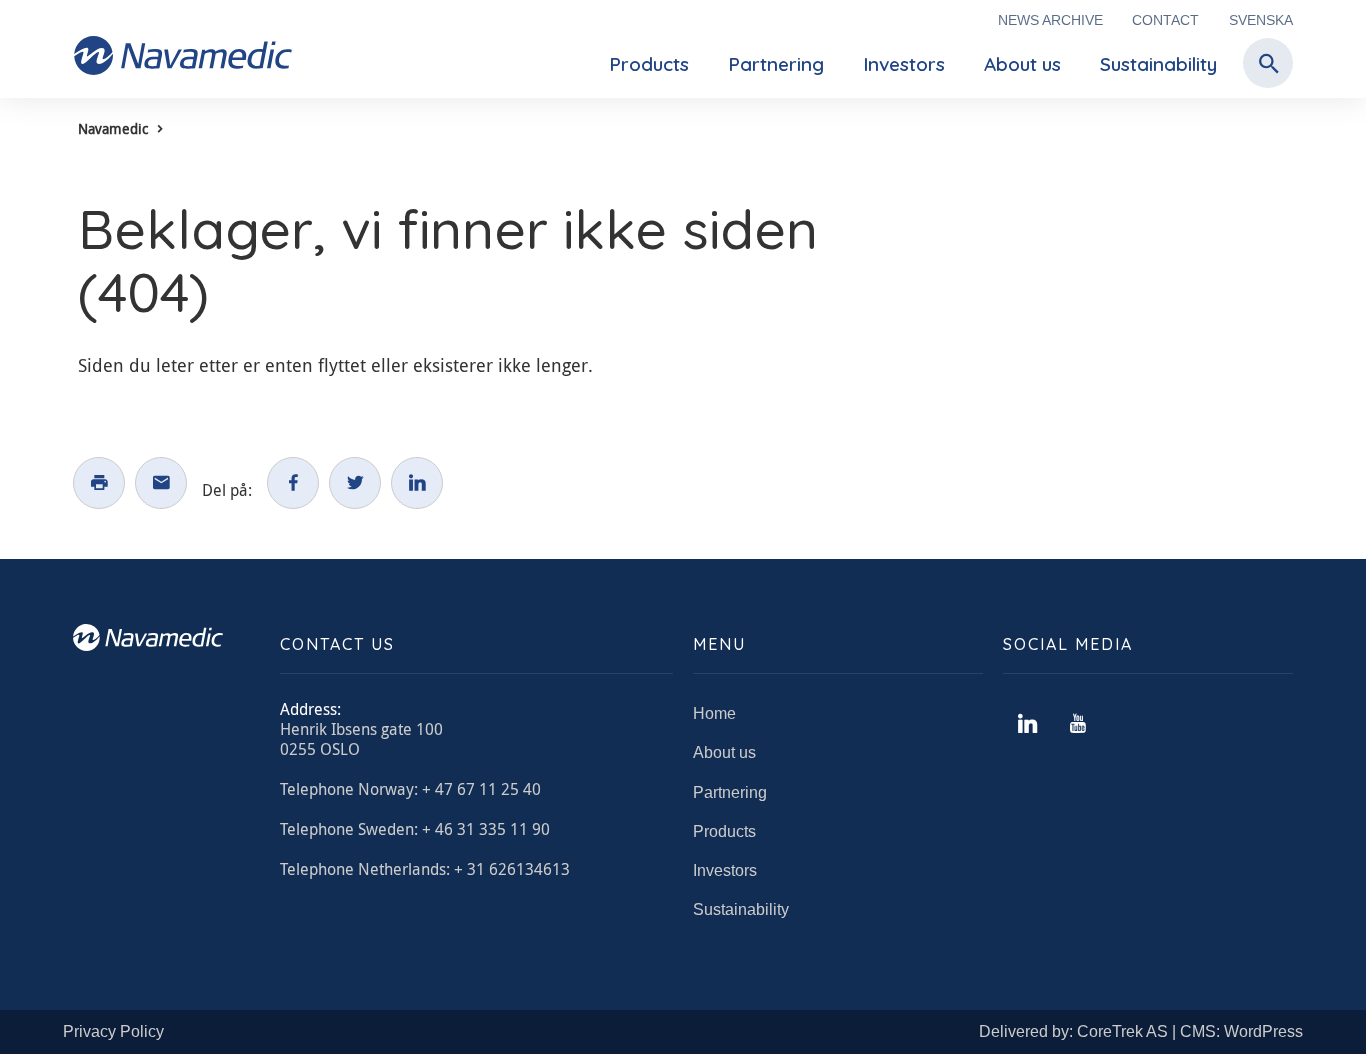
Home (714, 713)
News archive (1050, 20)
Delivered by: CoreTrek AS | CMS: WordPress (1141, 1031)
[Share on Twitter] (355, 483)
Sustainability (1158, 64)
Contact (1165, 20)
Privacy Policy (113, 1031)
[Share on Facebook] (293, 483)
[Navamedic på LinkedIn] (1028, 724)
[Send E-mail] (161, 483)
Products (649, 64)
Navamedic (113, 128)
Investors (904, 64)
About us (1022, 64)
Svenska (1261, 20)
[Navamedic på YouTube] (1078, 724)
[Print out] (99, 483)
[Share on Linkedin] (417, 483)
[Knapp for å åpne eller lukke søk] (1263, 64)
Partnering (776, 64)
